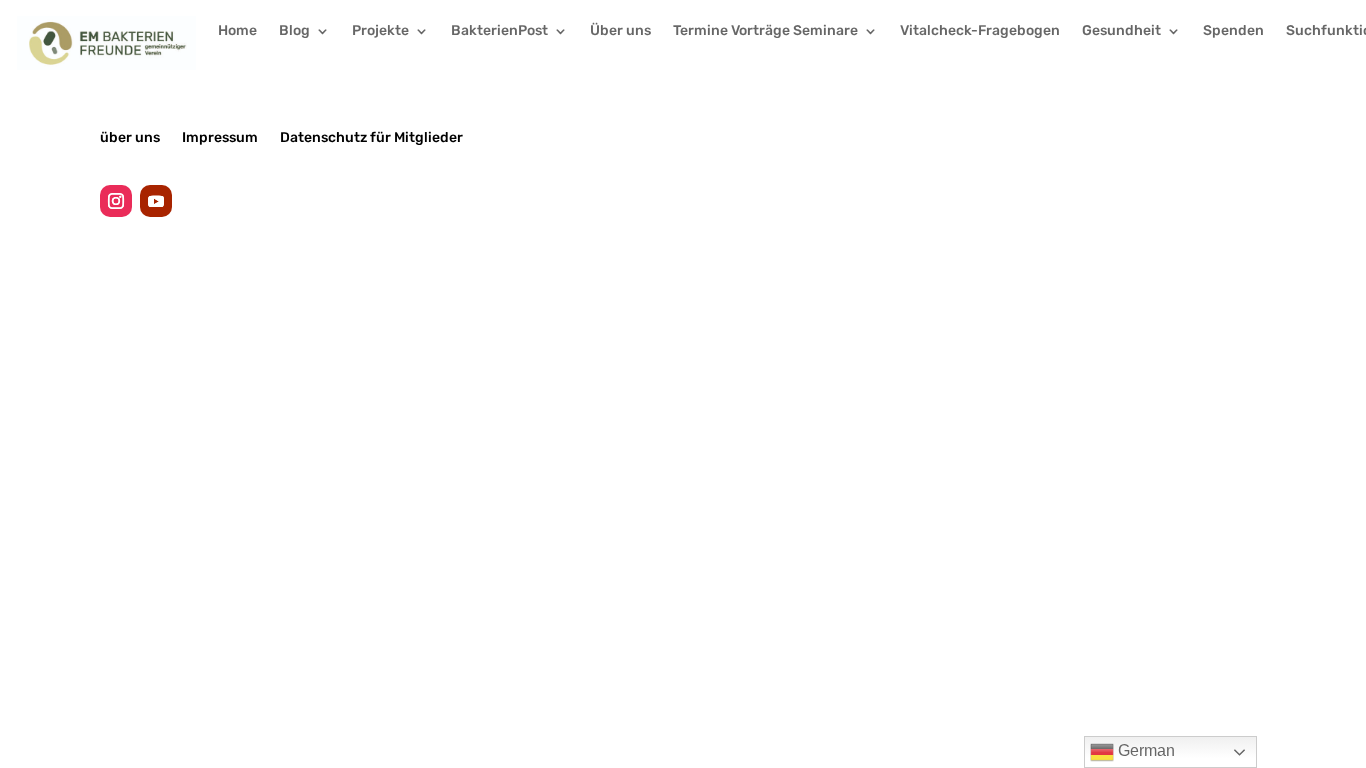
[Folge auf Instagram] (116, 201)
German (1144, 750)
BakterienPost (499, 31)
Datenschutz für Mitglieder (371, 137)
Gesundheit (1121, 31)
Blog (294, 31)
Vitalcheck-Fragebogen (980, 31)
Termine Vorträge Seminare (765, 31)
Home (237, 31)
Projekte (380, 31)
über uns (130, 137)
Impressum (220, 137)
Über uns (620, 31)
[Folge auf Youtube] (156, 201)
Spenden (1233, 31)
